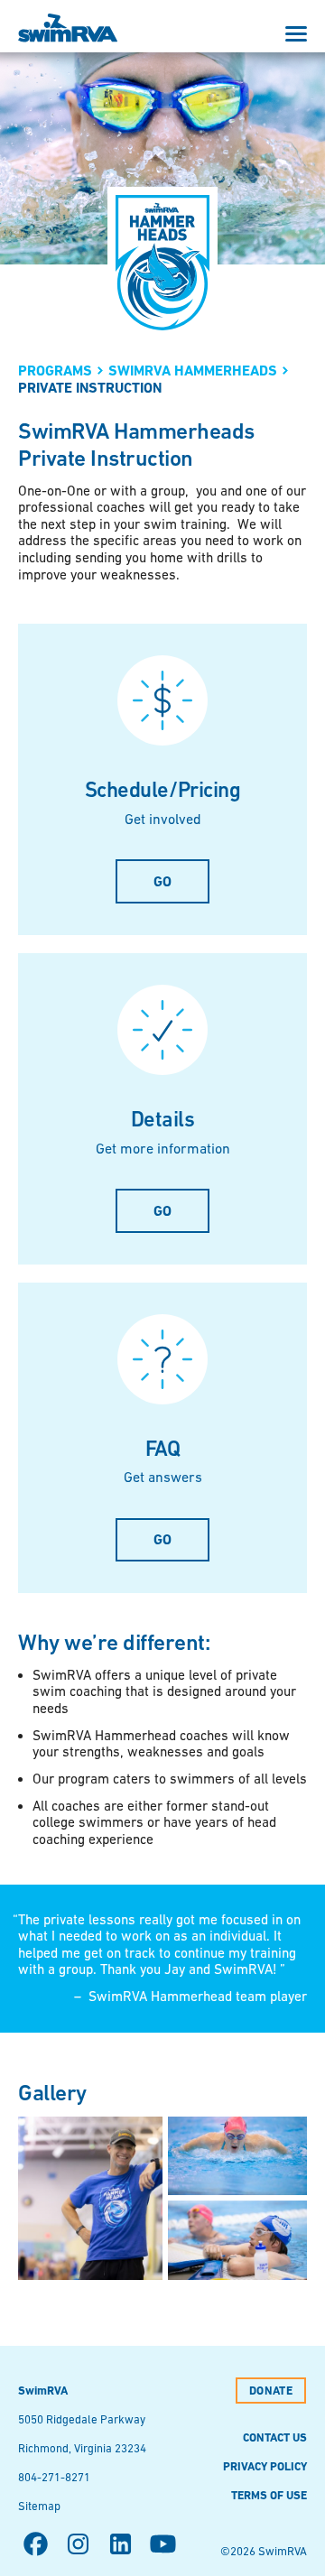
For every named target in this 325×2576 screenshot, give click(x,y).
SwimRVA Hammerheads (193, 371)
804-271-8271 (54, 2477)
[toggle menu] (296, 34)
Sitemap (39, 2506)
